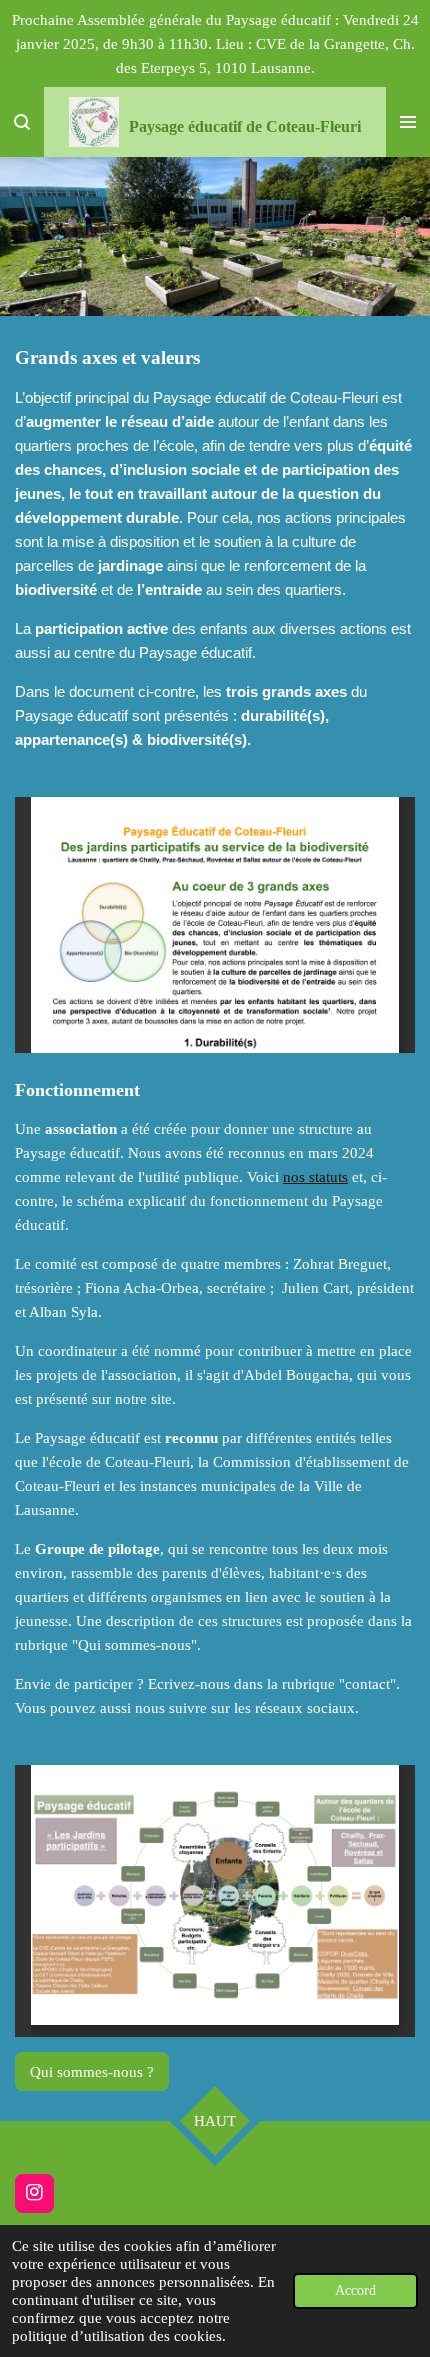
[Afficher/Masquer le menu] (408, 122)
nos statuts (315, 1177)
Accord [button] (355, 2290)
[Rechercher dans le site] (22, 122)
